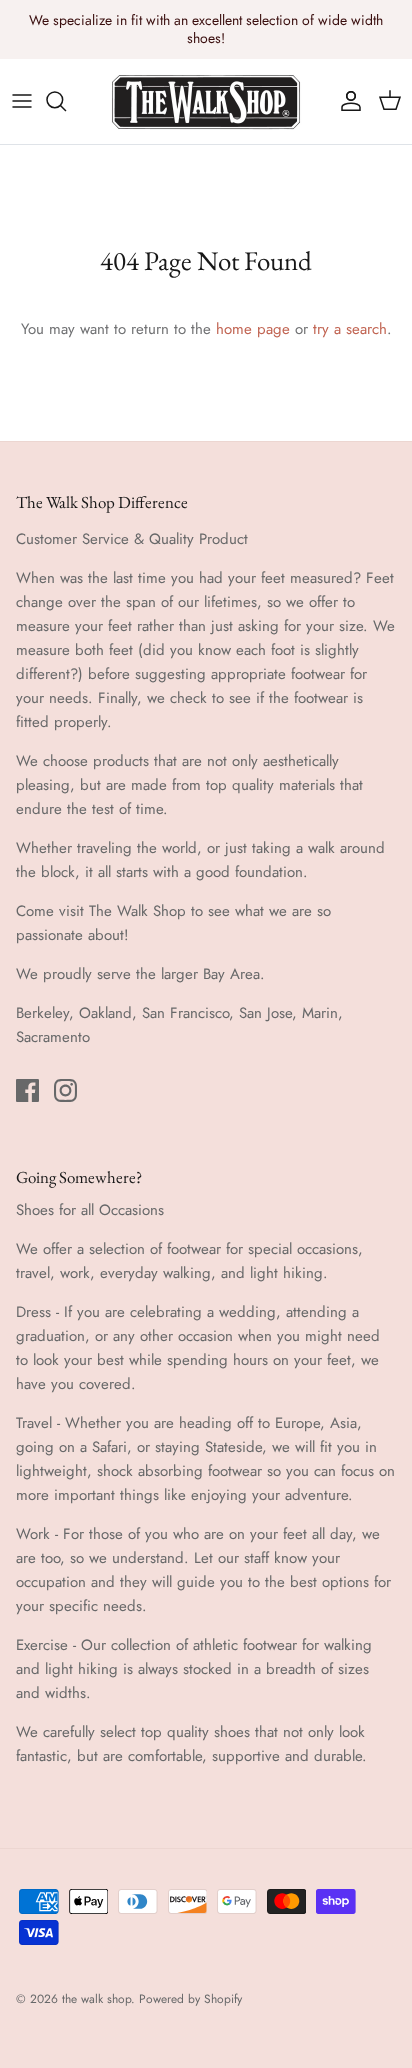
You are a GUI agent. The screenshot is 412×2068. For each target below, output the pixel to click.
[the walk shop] (206, 101)
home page (253, 329)
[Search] (66, 101)
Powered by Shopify (190, 1999)
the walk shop (96, 1999)
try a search (350, 329)
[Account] (346, 101)
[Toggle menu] (22, 101)
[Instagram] (65, 1090)
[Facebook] (27, 1090)
